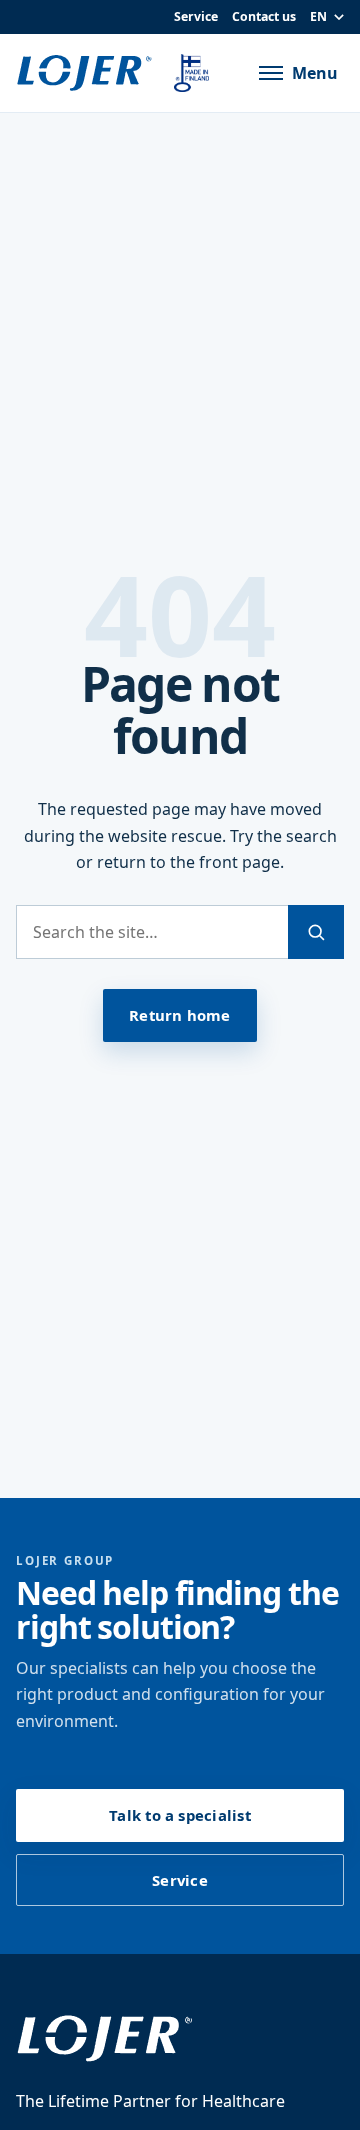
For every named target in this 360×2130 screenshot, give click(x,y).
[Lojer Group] (88, 73)
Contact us (264, 16)
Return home (179, 1015)
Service (196, 16)
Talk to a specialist (179, 1815)
